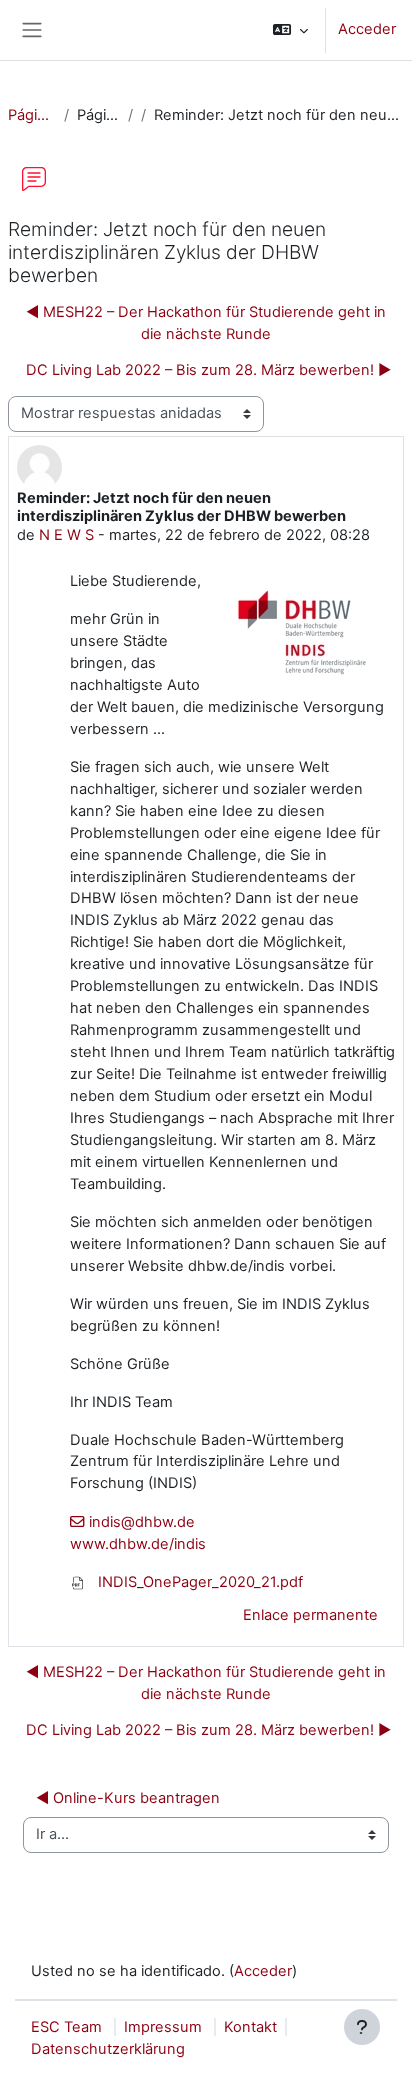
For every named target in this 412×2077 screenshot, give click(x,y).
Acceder (367, 29)
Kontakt (250, 2027)
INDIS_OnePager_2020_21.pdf (198, 1582)
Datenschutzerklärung (108, 2049)
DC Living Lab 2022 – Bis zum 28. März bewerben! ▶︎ (208, 370)
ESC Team (66, 2027)
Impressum (163, 2027)
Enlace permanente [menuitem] (310, 1615)
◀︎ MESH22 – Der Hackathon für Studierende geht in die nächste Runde (206, 323)
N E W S (66, 535)
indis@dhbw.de (142, 1522)
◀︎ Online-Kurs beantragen (128, 1798)
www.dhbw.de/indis (138, 1544)
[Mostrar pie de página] (362, 2027)
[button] (290, 30)
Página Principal (32, 115)
